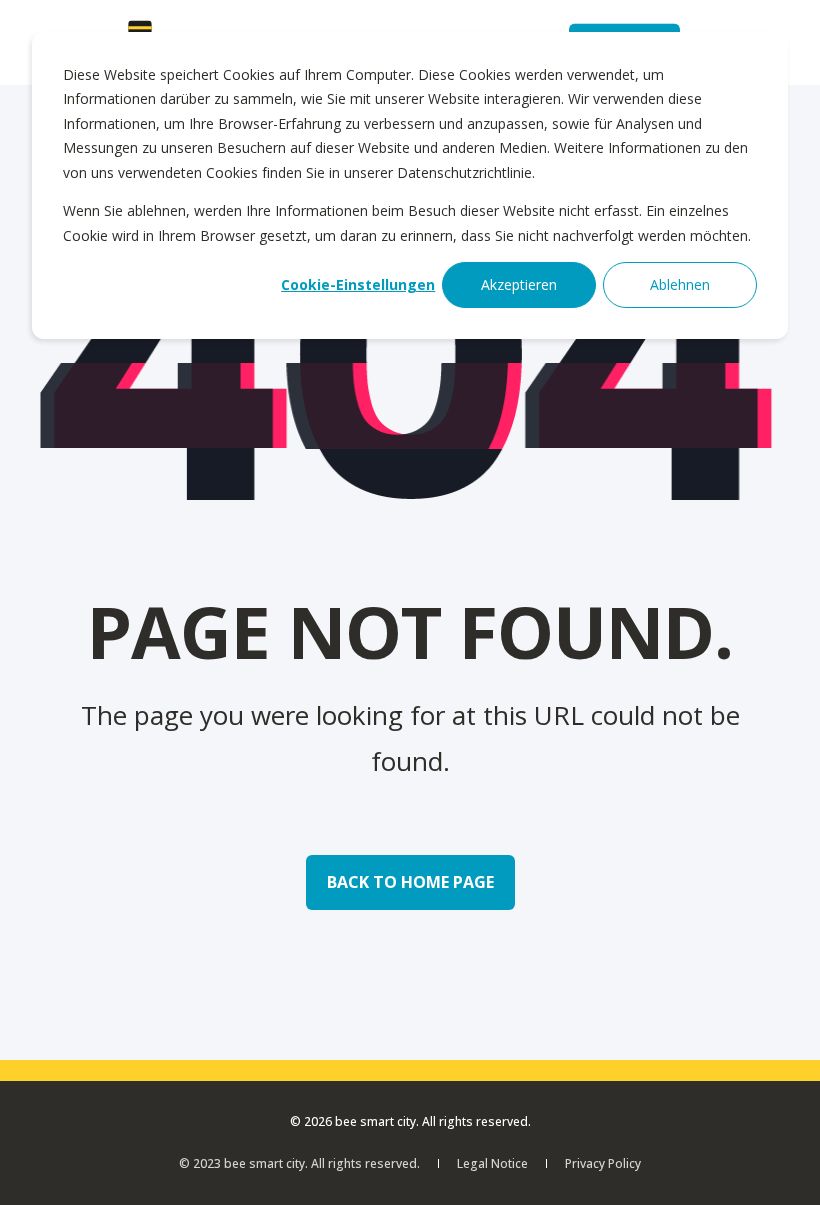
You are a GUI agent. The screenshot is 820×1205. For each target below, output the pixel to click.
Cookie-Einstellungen (358, 284)
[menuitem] (492, 1163)
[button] (780, 1165)
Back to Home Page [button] (410, 882)
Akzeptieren (519, 284)
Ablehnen (680, 284)
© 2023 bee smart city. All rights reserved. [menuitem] (299, 1163)
